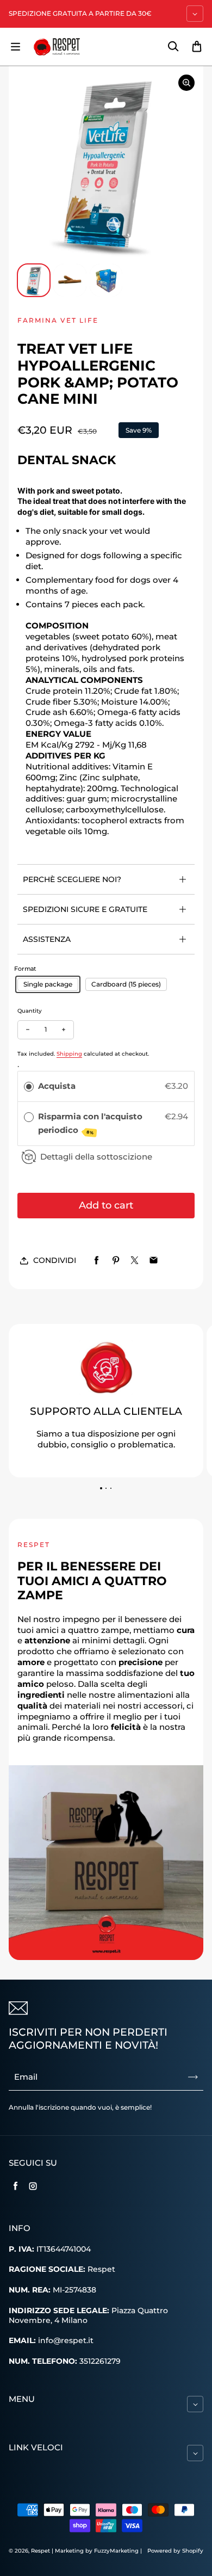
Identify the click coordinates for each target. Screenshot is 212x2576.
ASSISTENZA (47, 939)
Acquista (57, 1086)
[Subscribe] (193, 2077)
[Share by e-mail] (154, 1261)
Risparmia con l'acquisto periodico (90, 1123)
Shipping (69, 1054)
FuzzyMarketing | (118, 2551)
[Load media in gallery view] (34, 280)
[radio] (29, 1086)
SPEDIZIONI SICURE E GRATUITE (85, 909)
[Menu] (15, 47)
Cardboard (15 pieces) (126, 984)
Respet (41, 2551)
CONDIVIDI (55, 1260)
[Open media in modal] (186, 83)
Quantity (30, 1011)
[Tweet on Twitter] (135, 1261)
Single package (48, 984)
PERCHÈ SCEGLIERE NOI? (72, 879)
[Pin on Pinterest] (116, 1261)
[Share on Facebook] (96, 1261)
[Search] (173, 47)
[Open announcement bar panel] (195, 14)
